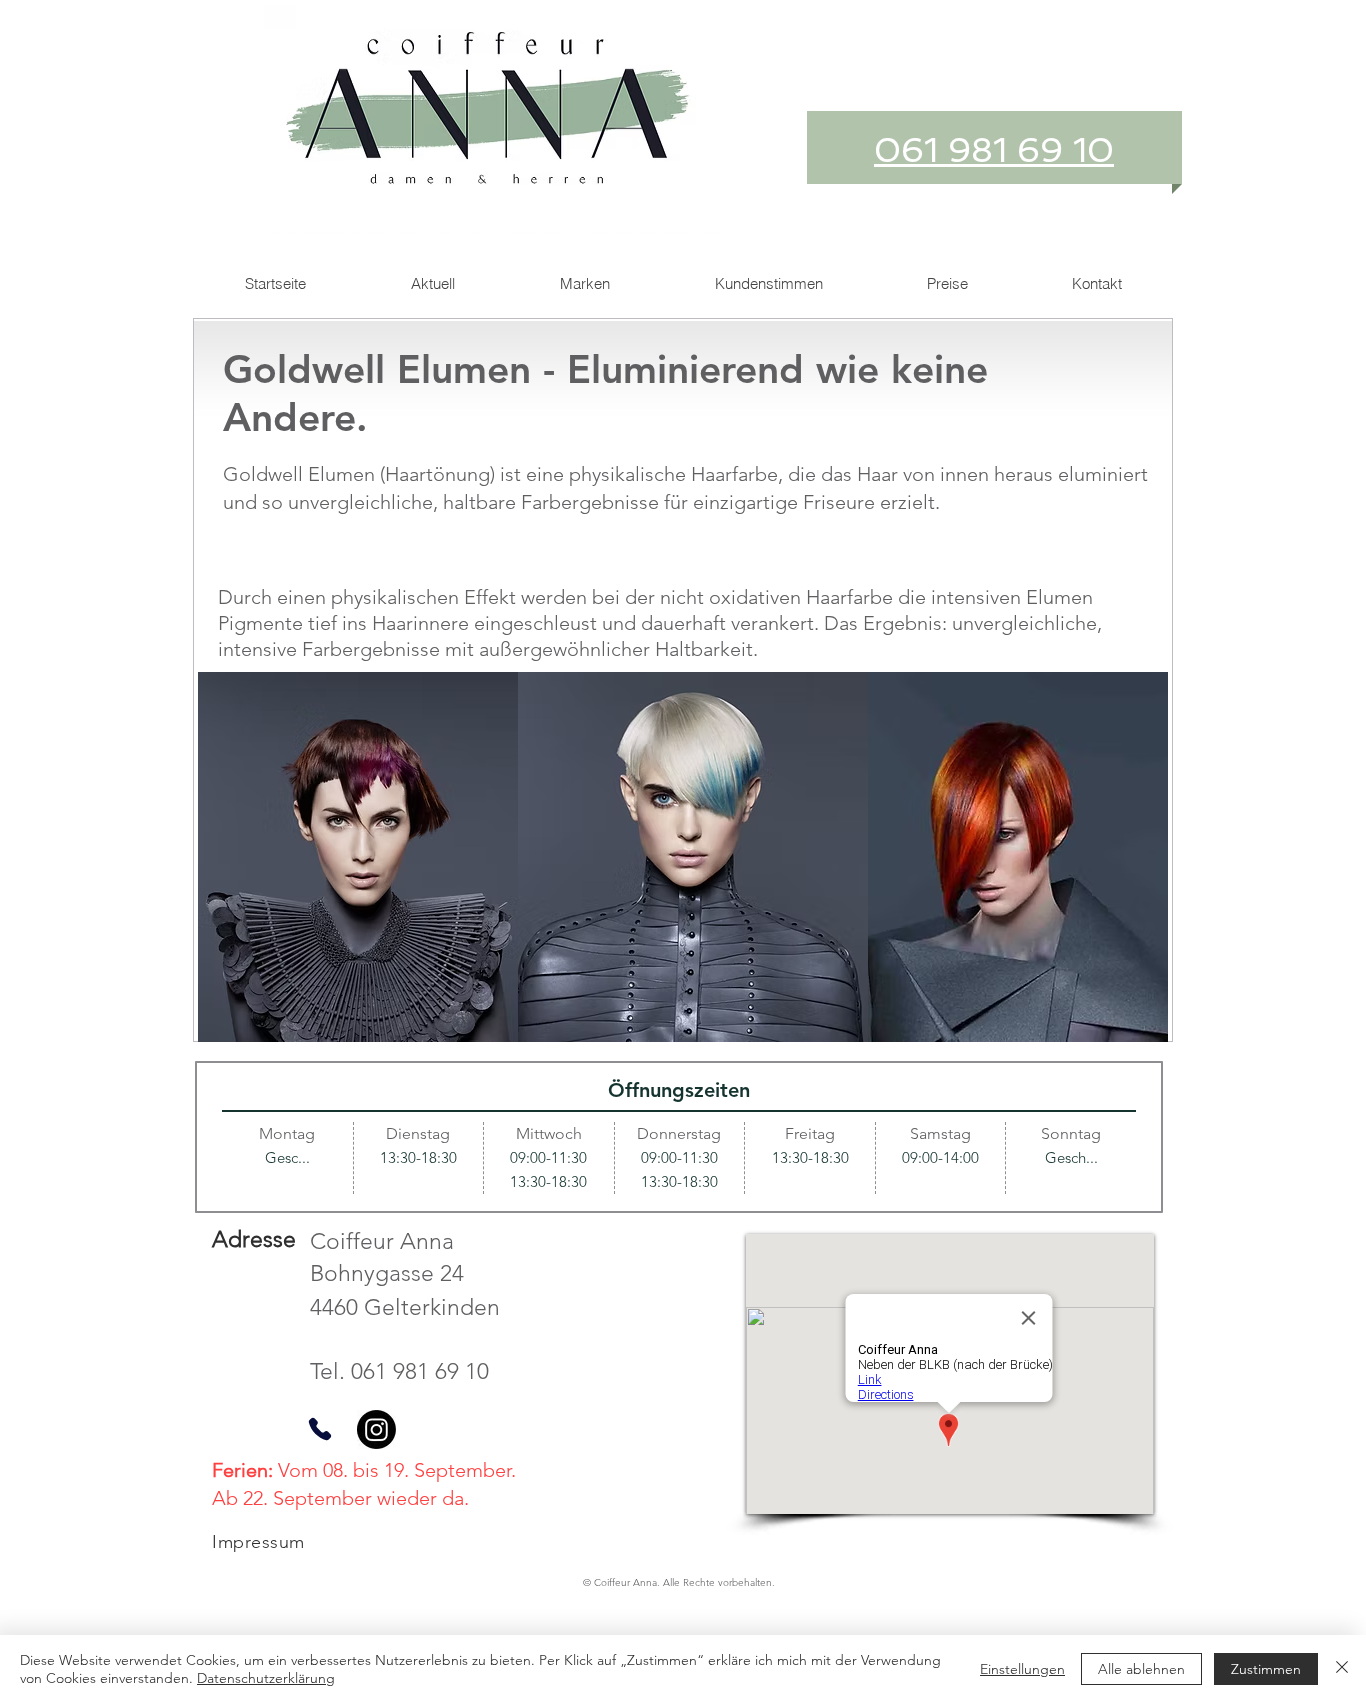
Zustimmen (1266, 1669)
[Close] (1342, 1669)
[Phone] (319, 1429)
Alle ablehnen (1141, 1669)
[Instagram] (376, 1429)
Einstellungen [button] (1022, 1669)
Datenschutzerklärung (266, 1678)
